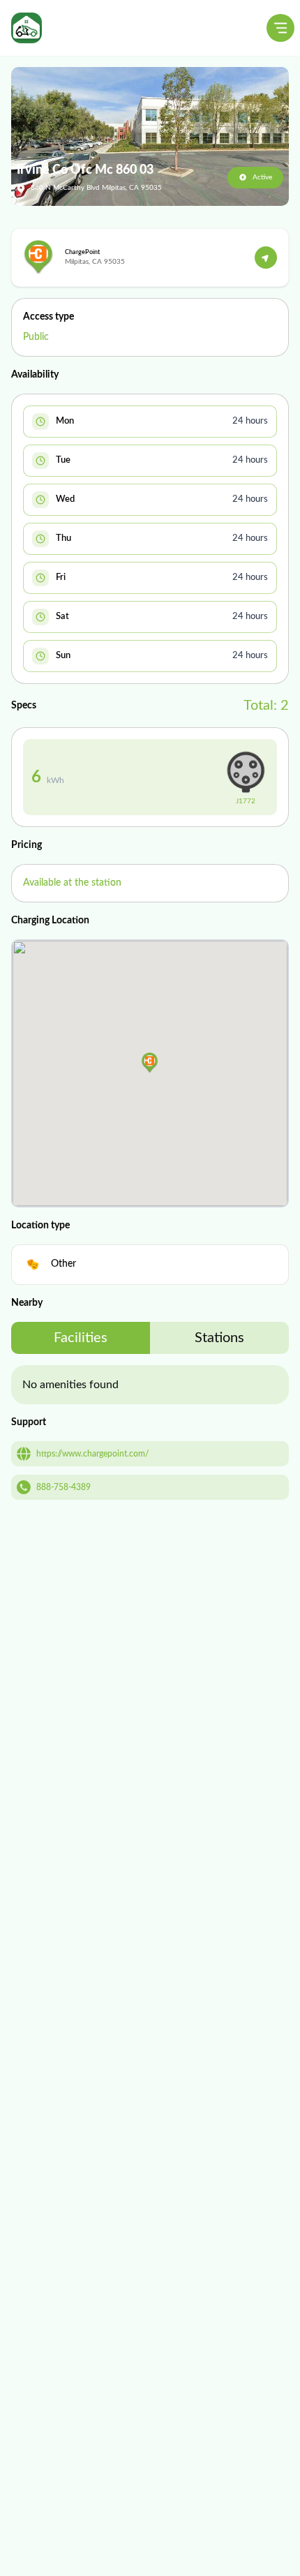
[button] (150, 1063)
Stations (219, 1338)
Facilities (81, 1338)
